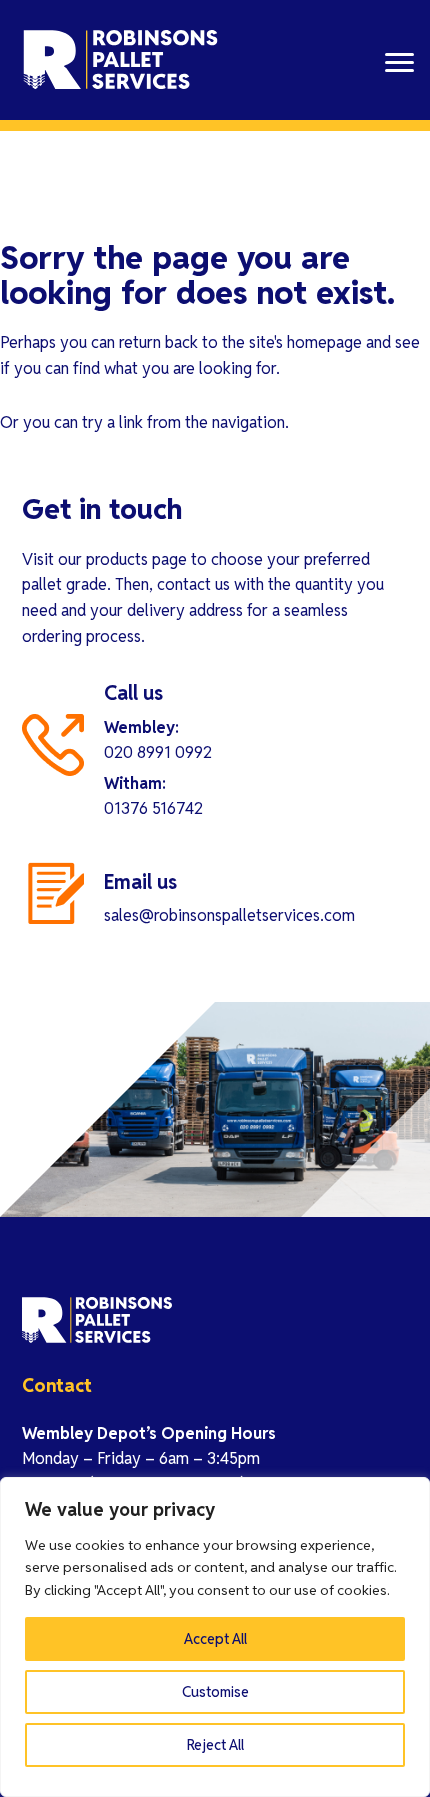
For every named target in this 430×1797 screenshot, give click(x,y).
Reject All (215, 1745)
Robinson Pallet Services (122, 60)
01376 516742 (153, 808)
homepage (324, 342)
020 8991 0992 (158, 752)
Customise (215, 1692)
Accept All (215, 1639)
